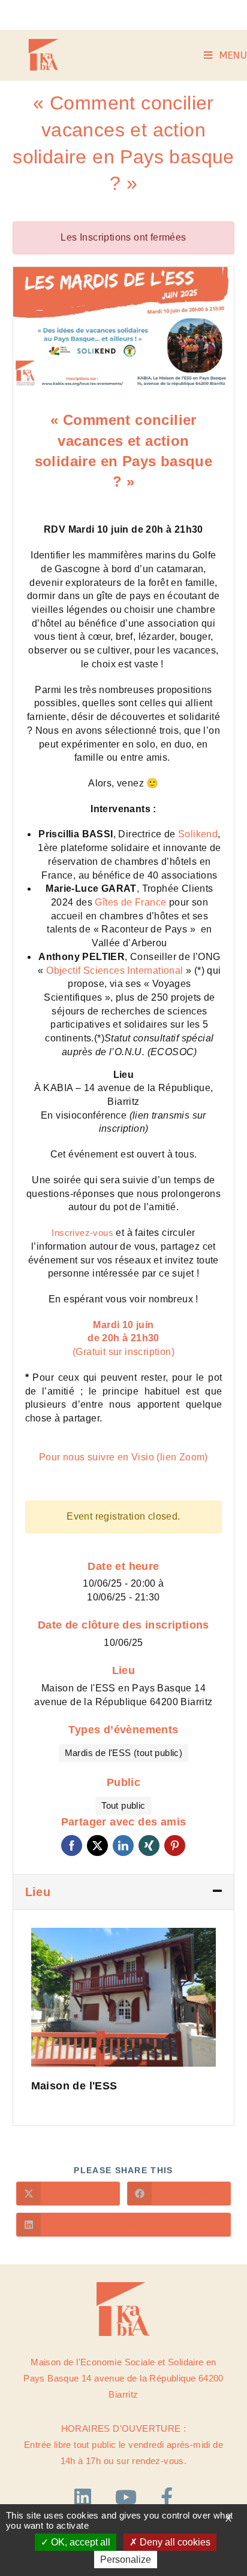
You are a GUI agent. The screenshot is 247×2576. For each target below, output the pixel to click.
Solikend (198, 834)
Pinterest (175, 1846)
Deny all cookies (174, 2542)
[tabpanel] (124, 328)
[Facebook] (167, 2498)
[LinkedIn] (86, 2498)
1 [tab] (25, 378)
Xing (149, 1846)
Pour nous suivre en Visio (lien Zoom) (123, 1457)
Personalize (126, 2560)
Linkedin (123, 1846)
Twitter (97, 1846)
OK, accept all (79, 2542)
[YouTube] (129, 2498)
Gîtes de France (130, 902)
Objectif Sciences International (115, 970)
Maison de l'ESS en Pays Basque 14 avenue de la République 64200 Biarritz (123, 1695)
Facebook (72, 1846)
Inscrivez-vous (82, 1233)
